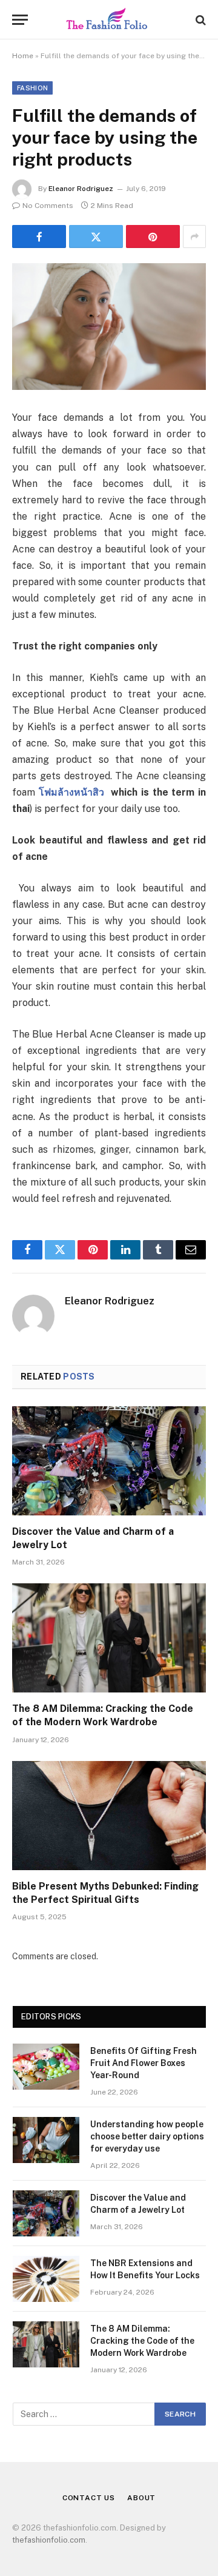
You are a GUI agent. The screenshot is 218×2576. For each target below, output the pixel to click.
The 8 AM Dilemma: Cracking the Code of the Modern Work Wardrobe (142, 2341)
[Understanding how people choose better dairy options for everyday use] (46, 2140)
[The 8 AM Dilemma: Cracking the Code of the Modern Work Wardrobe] (109, 1638)
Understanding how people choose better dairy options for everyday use (147, 2136)
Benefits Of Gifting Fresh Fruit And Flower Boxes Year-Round (144, 2063)
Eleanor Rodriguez (81, 189)
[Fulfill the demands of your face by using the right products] (109, 327)
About (141, 2498)
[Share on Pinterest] (153, 236)
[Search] (200, 20)
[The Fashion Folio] (109, 20)
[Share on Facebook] (39, 236)
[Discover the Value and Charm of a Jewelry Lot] (109, 1461)
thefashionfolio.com (49, 2540)
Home (23, 56)
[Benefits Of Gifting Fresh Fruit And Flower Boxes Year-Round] (46, 2067)
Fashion (32, 88)
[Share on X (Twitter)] (96, 236)
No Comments (48, 206)
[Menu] (20, 20)
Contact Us (89, 2498)
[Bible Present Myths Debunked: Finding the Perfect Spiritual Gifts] (109, 1816)
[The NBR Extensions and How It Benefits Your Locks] (46, 2279)
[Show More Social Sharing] (194, 236)
